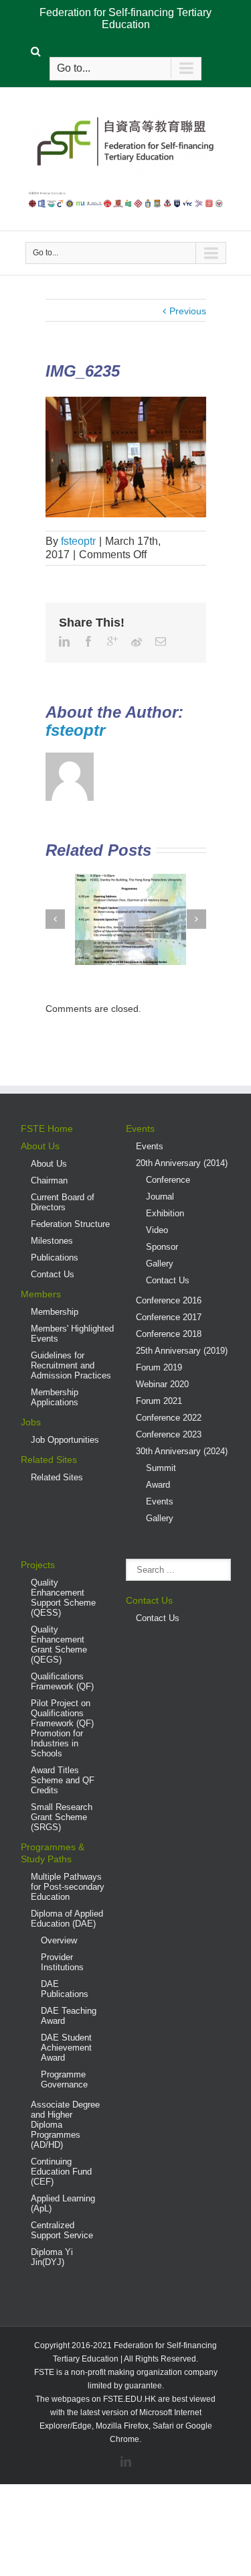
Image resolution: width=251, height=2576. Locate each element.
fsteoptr (78, 541)
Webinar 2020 (162, 1384)
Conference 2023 (169, 1434)
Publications (55, 1258)
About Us (40, 1146)
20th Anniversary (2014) (182, 1163)
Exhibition (165, 1213)
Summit (161, 1468)
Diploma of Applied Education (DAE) (67, 1919)
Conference (168, 1180)
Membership (55, 1312)
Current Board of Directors (63, 1202)
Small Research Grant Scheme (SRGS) (62, 1817)
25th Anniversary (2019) (182, 1351)
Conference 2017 (169, 1317)
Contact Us (53, 1274)
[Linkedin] (64, 641)
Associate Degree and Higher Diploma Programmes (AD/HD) (65, 2125)
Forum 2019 (159, 1367)
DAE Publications (65, 1989)
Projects (38, 1565)
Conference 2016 (169, 1300)
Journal (160, 1197)
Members (41, 1294)
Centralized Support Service (62, 2230)
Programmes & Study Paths (53, 1853)
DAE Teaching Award (69, 2016)
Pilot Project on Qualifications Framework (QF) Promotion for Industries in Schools (62, 1728)
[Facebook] (88, 641)
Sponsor (162, 1247)
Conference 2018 (169, 1334)
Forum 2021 (159, 1401)
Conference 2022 (169, 1418)
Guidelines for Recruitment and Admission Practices (71, 1365)
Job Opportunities (65, 1440)
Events (140, 1129)
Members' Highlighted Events (72, 1334)
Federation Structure (70, 1224)
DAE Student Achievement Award (66, 2048)
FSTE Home (47, 1129)
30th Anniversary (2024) (182, 1451)
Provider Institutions (62, 1962)
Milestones (52, 1241)
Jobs (31, 1422)
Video (157, 1230)
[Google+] (112, 641)
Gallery (160, 1264)
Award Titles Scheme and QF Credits (63, 1780)
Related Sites (49, 1460)
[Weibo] (137, 642)
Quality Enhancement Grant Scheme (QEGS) (59, 1645)
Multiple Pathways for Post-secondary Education (68, 1887)
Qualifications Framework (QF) (62, 1681)
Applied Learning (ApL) (63, 2203)
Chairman (49, 1180)
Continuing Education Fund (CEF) (61, 2172)
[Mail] (161, 641)
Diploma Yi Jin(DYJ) (52, 2257)
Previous (188, 311)
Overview (59, 1940)
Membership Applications (55, 1397)
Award (158, 1485)
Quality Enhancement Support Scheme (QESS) (63, 1598)
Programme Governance (64, 2079)
